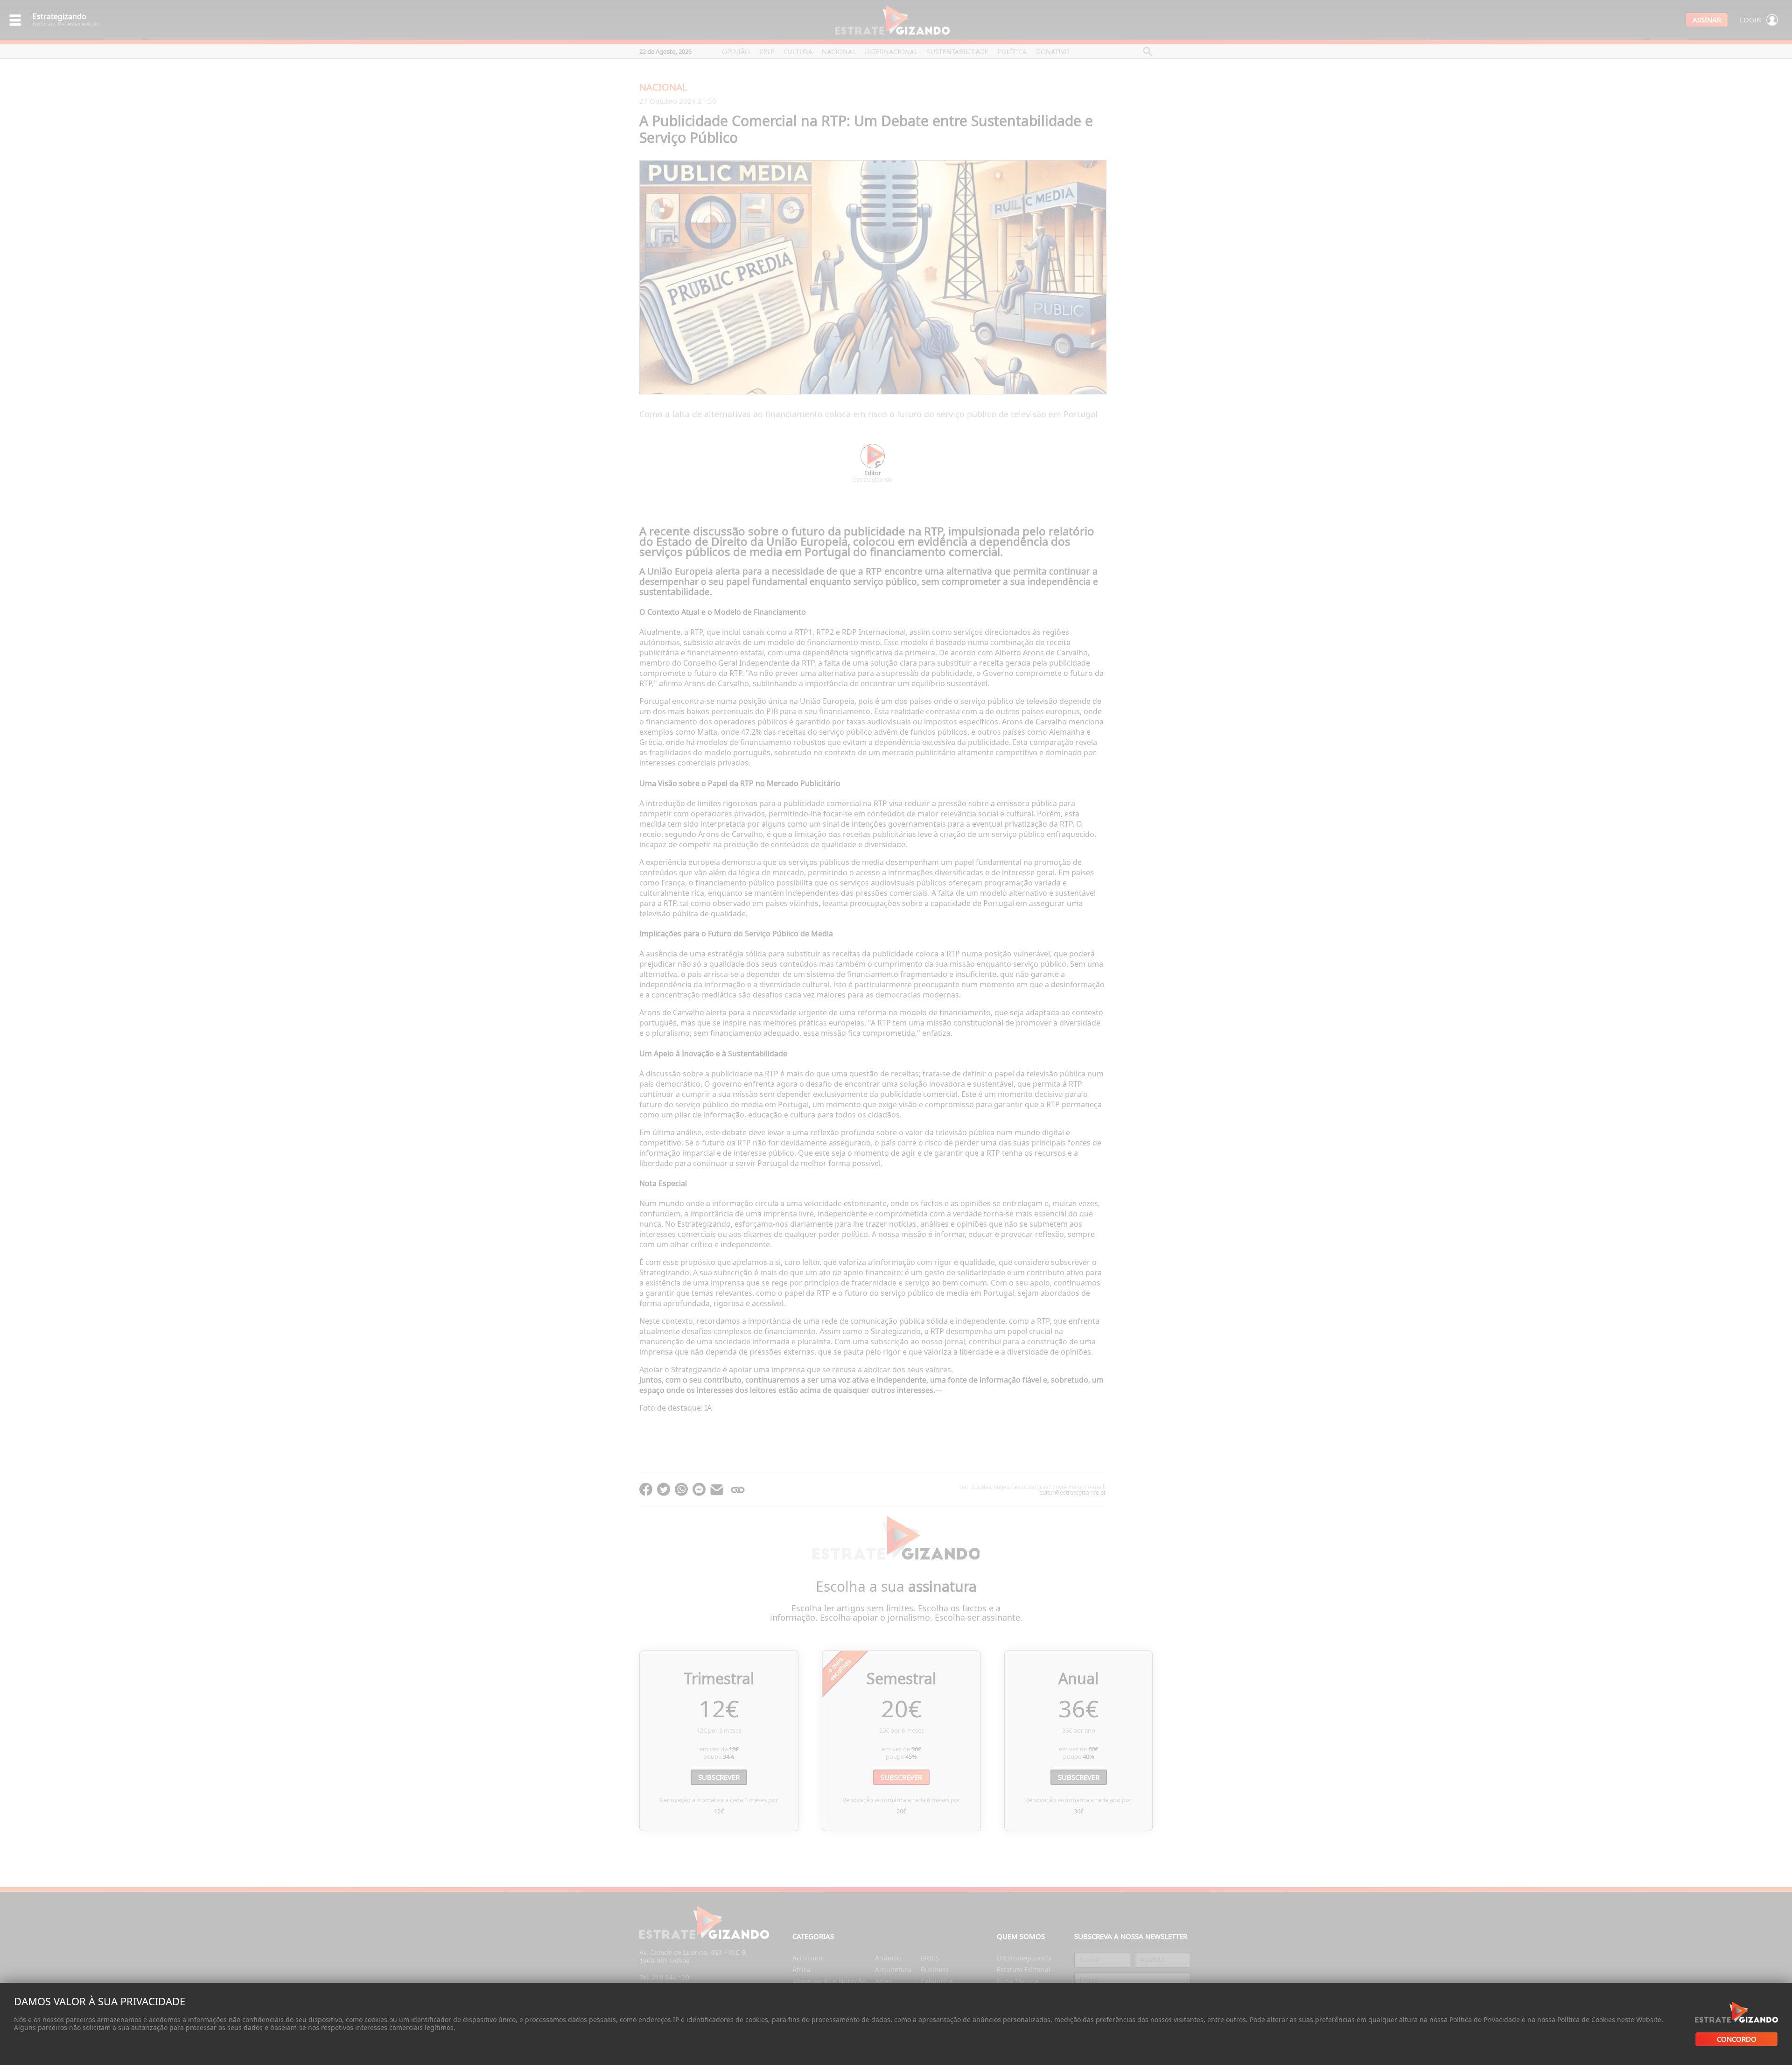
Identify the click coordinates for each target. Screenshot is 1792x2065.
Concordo (1737, 2039)
